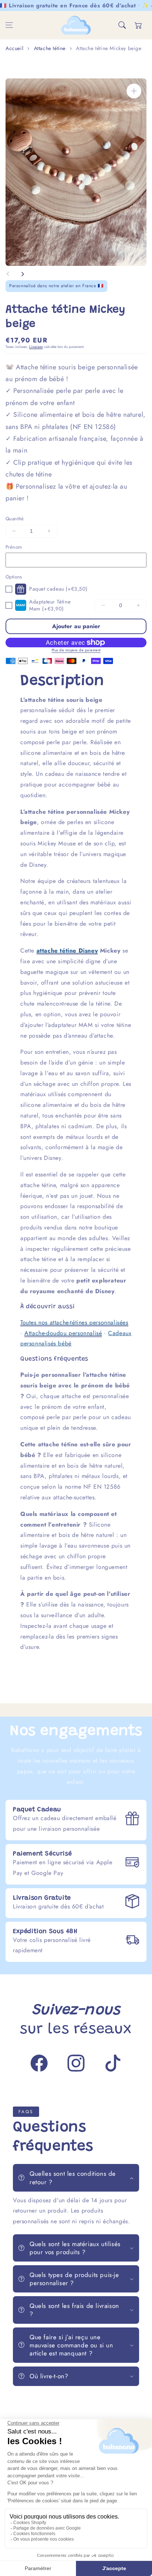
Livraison (36, 347)
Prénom (14, 547)
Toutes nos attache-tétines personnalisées (74, 1322)
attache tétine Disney (67, 951)
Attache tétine (50, 48)
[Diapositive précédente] (8, 274)
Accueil (14, 48)
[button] (9, 25)
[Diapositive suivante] (23, 274)
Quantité (15, 519)
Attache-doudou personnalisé (63, 1333)
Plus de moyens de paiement (76, 650)
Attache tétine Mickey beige (109, 48)
